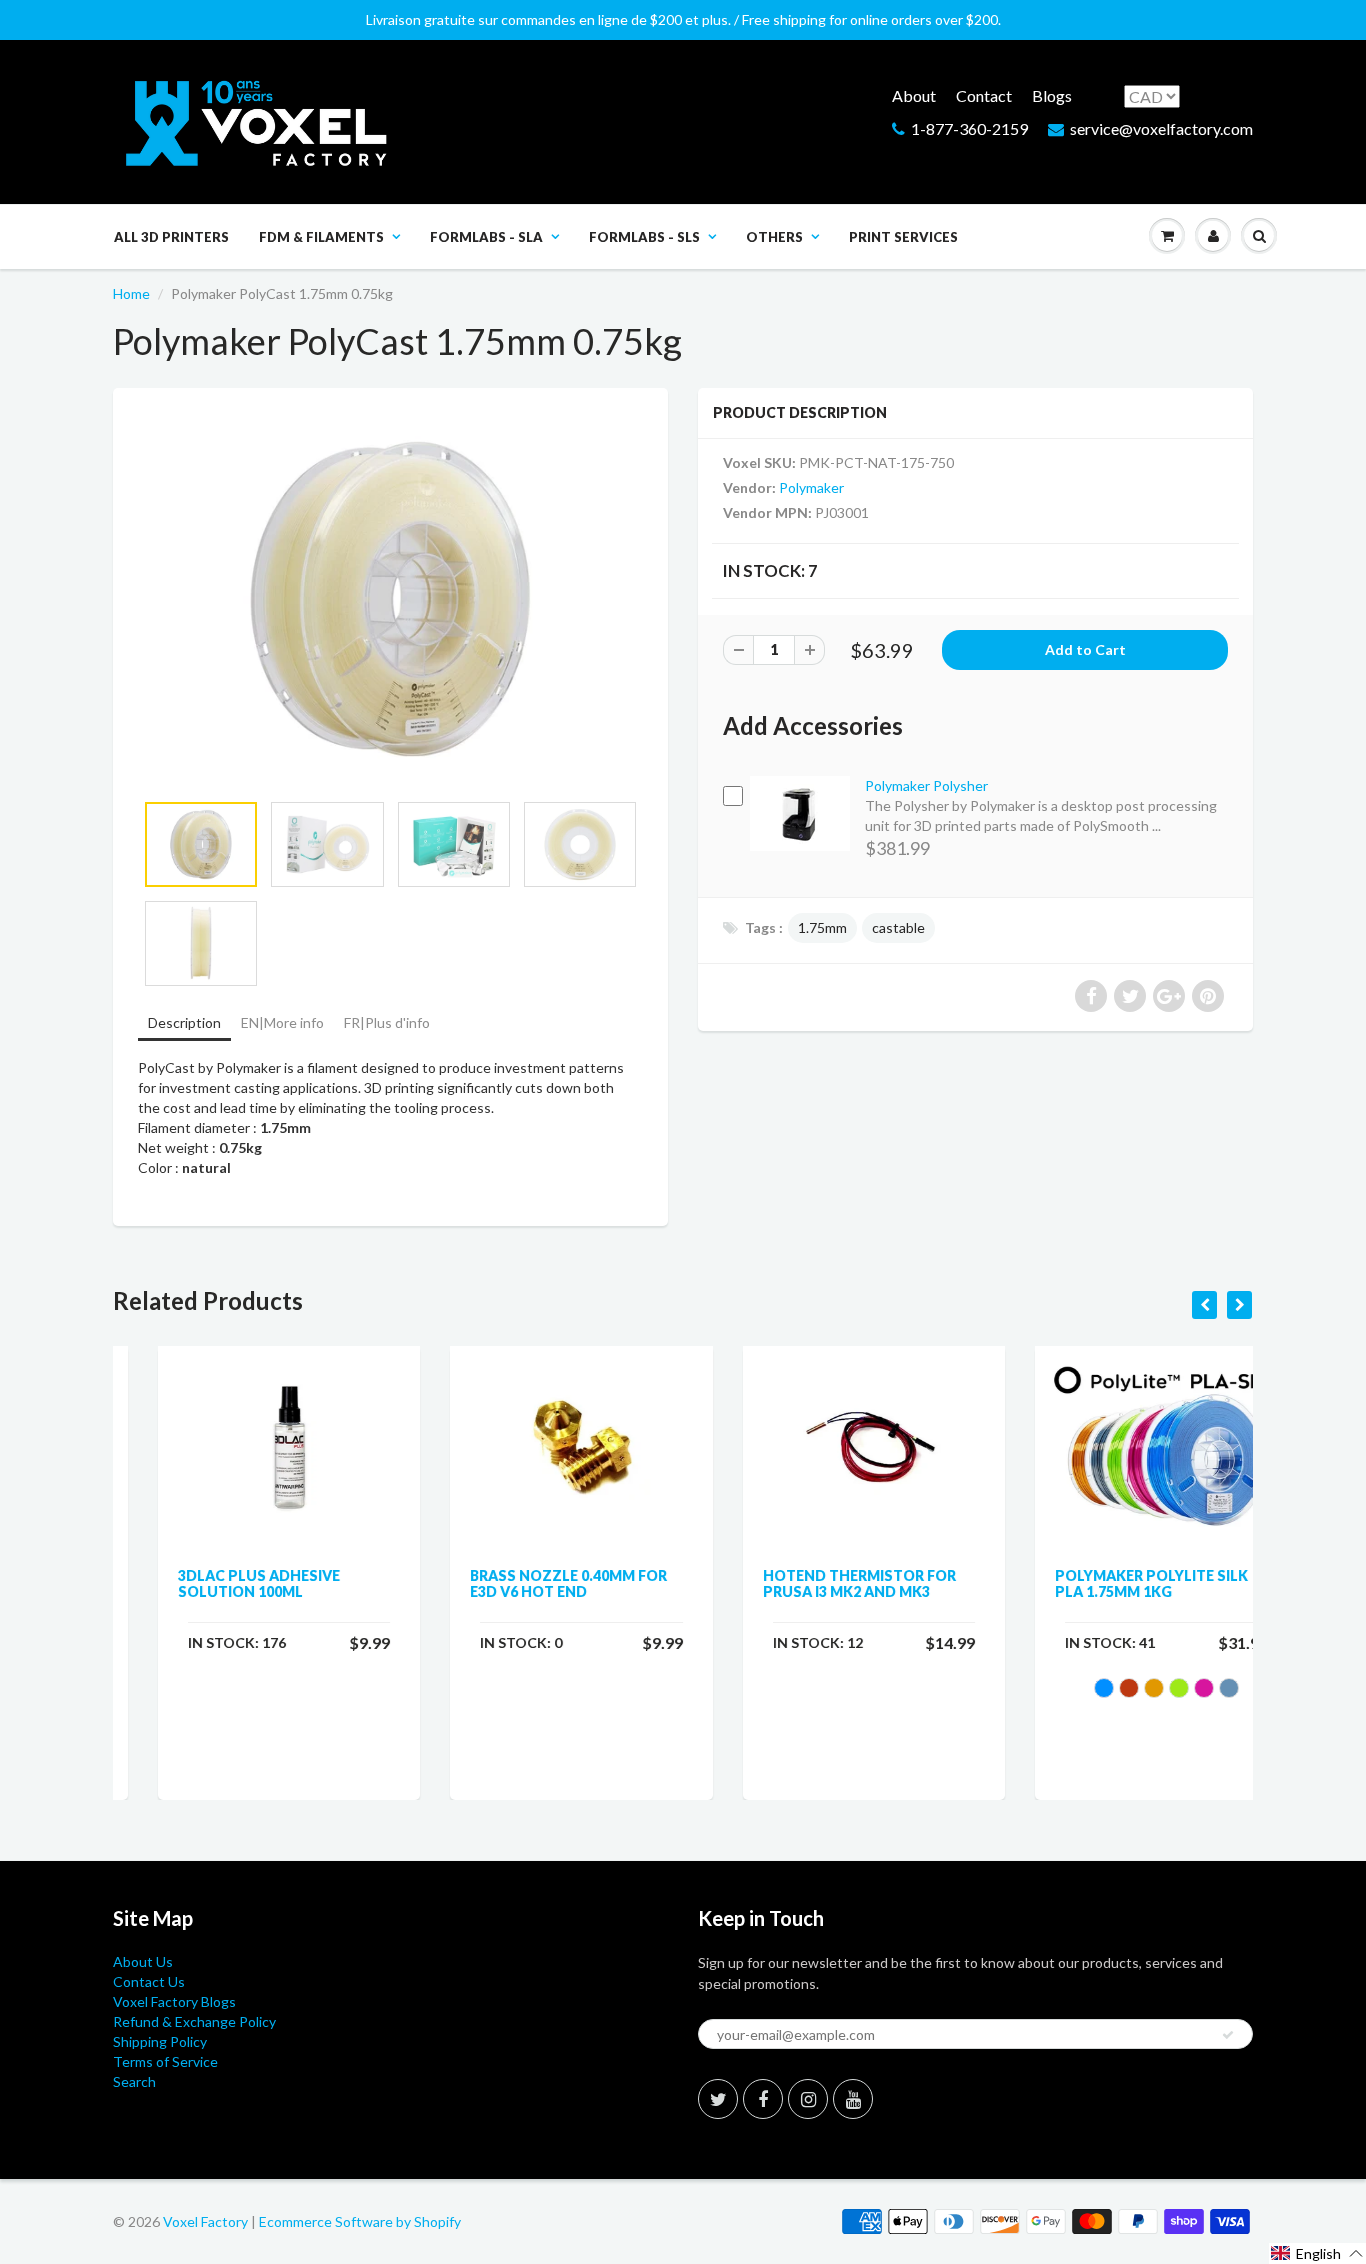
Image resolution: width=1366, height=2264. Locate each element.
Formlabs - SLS (644, 237)
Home (131, 293)
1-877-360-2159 (969, 128)
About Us (143, 1961)
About (914, 95)
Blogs (1052, 95)
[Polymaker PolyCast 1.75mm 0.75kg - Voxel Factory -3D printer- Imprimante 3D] (390, 599)
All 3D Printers (171, 237)
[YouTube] (853, 2099)
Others (774, 237)
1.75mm (822, 927)
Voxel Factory (205, 2221)
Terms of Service (165, 2061)
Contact (984, 95)
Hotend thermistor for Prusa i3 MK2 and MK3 (814, 1583)
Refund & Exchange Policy (194, 2021)
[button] (1317, 2253)
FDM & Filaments (321, 237)
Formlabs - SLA (486, 237)
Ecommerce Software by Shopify (360, 2221)
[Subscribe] (1228, 2035)
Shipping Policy (160, 2041)
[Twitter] (718, 2099)
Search (134, 2081)
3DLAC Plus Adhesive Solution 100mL (214, 1583)
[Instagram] (808, 2099)
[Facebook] (763, 2099)
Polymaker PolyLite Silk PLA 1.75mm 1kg (1107, 1583)
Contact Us (149, 1981)
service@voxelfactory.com (1161, 128)
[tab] (184, 1024)
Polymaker (811, 487)
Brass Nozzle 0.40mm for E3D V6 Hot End (524, 1583)
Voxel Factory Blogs (174, 2001)
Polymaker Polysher (926, 785)
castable (898, 927)
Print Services (903, 237)
